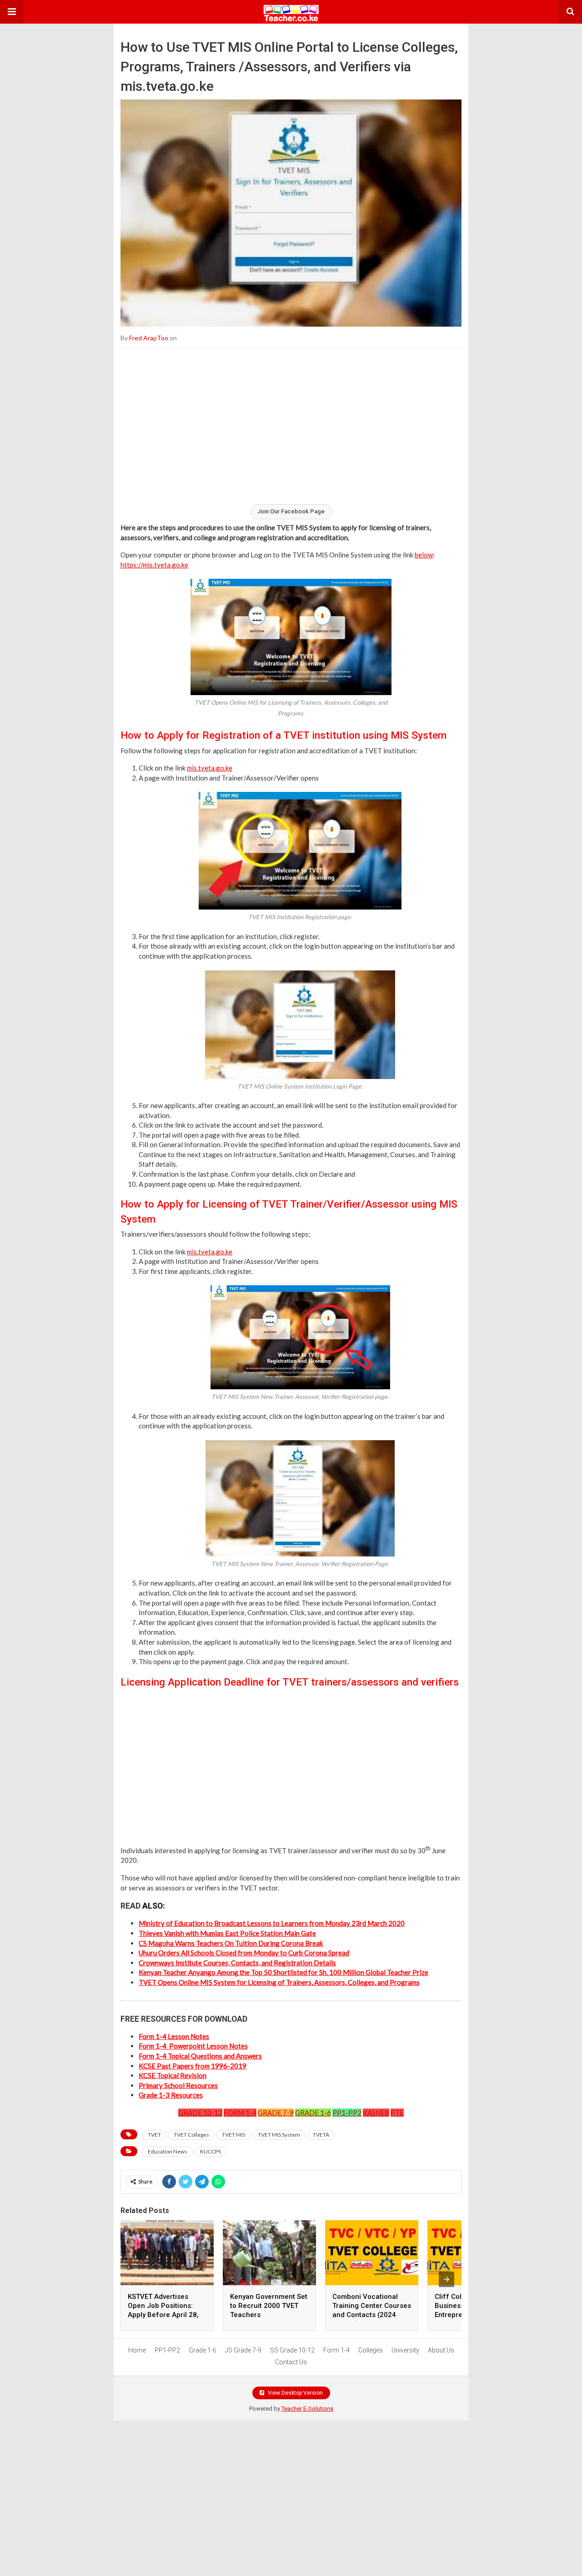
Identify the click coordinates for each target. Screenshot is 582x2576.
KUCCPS (211, 2151)
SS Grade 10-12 (292, 2350)
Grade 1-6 (203, 2350)
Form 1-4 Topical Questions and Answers (200, 2056)
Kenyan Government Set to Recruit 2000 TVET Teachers (269, 2306)
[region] (291, 426)
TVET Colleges (191, 2135)
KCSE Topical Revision (173, 2075)
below (424, 555)
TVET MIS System (279, 2135)
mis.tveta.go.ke (210, 768)
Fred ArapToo (149, 338)
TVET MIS (233, 2135)
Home (137, 2350)
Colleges (371, 2350)
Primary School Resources (178, 2085)
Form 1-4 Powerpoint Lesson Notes (193, 2046)
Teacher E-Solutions (307, 2409)
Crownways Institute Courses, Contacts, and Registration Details (237, 1963)
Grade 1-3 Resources (171, 2095)
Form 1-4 (336, 2350)
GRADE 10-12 (200, 2113)
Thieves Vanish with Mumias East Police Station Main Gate (227, 1933)
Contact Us (291, 2362)
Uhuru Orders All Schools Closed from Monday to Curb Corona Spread (244, 1953)
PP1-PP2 (347, 2113)
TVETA (321, 2135)
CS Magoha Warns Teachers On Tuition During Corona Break (231, 1943)
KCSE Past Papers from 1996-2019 (193, 2066)
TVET (154, 2135)
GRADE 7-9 (276, 2113)
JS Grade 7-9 (243, 2350)
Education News (168, 2151)
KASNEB (376, 2113)
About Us (441, 2350)
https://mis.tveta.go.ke (154, 565)
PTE (397, 2113)
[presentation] (447, 2279)
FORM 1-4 (240, 2113)
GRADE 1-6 (313, 2113)
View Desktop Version (295, 2393)
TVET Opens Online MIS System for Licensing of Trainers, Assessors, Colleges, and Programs (279, 1982)
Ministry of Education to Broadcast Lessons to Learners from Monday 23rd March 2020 (272, 1923)
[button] (12, 12)
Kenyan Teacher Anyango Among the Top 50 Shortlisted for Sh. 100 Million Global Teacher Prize (283, 1972)
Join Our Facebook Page (291, 511)
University (405, 2350)
